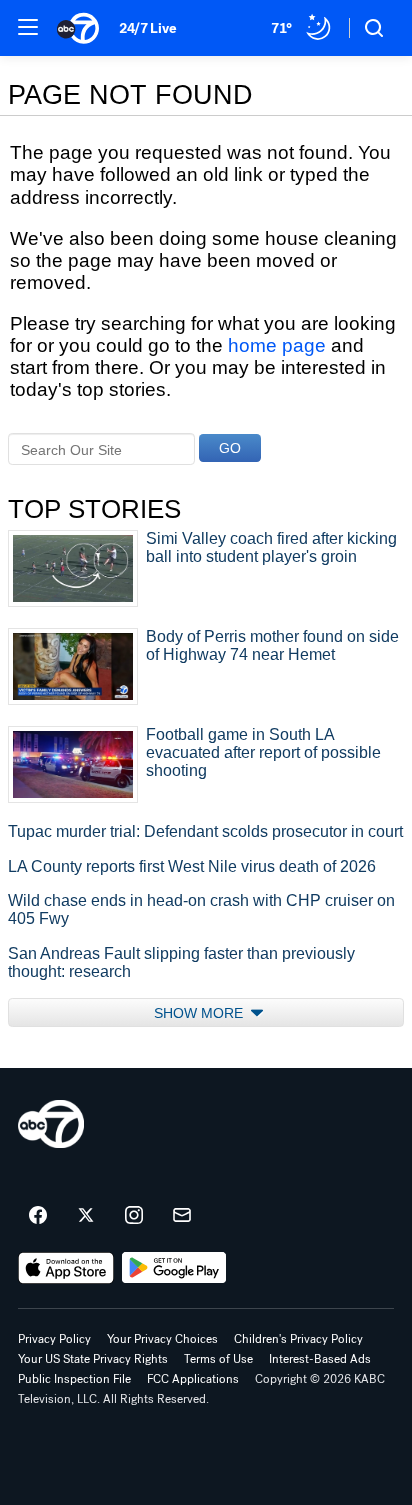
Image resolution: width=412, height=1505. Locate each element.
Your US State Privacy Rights (93, 1359)
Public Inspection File (74, 1379)
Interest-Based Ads (320, 1359)
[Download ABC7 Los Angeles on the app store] (66, 1268)
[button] (28, 27)
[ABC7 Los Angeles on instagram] (134, 1216)
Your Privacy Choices (162, 1339)
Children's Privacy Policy (298, 1339)
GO (230, 448)
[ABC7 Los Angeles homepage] (78, 28)
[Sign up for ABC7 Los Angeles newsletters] (182, 1216)
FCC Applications (193, 1379)
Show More (200, 1013)
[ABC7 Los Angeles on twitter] (86, 1216)
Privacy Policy (54, 1339)
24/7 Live (147, 28)
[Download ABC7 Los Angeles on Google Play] (174, 1268)
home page (277, 345)
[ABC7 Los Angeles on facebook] (38, 1216)
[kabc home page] (51, 1124)
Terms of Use (218, 1359)
